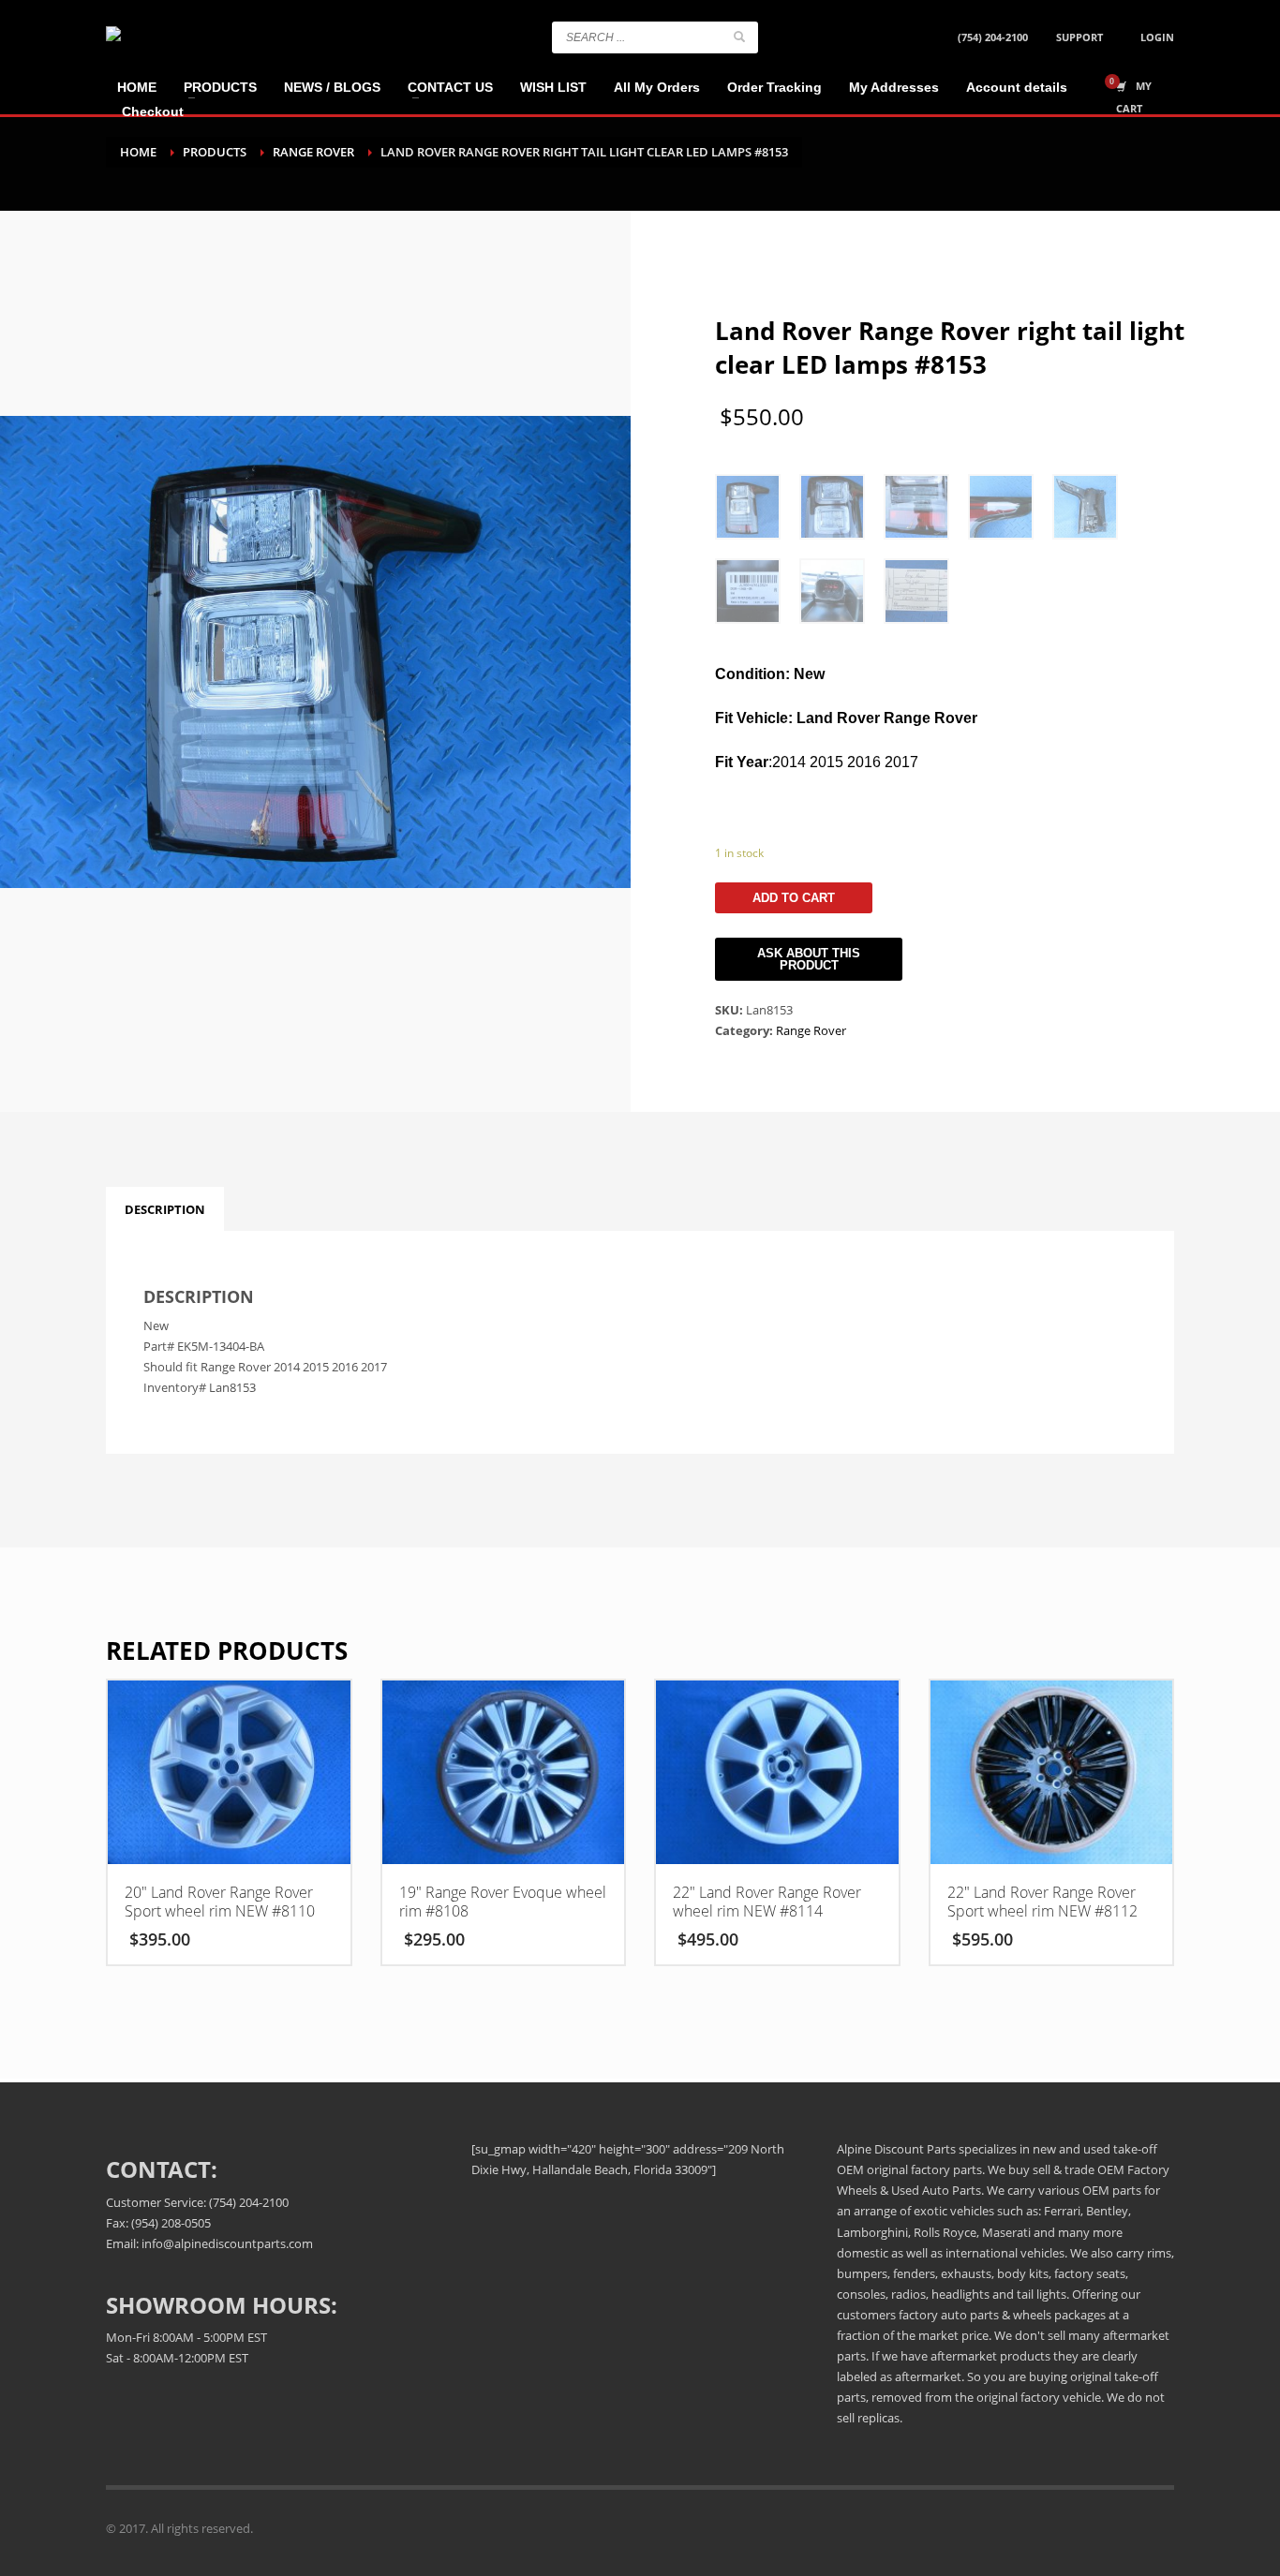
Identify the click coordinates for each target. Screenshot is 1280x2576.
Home (138, 152)
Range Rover (313, 152)
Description (165, 1209)
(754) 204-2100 (993, 37)
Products (215, 152)
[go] (739, 37)
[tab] (165, 1209)
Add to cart (794, 898)
